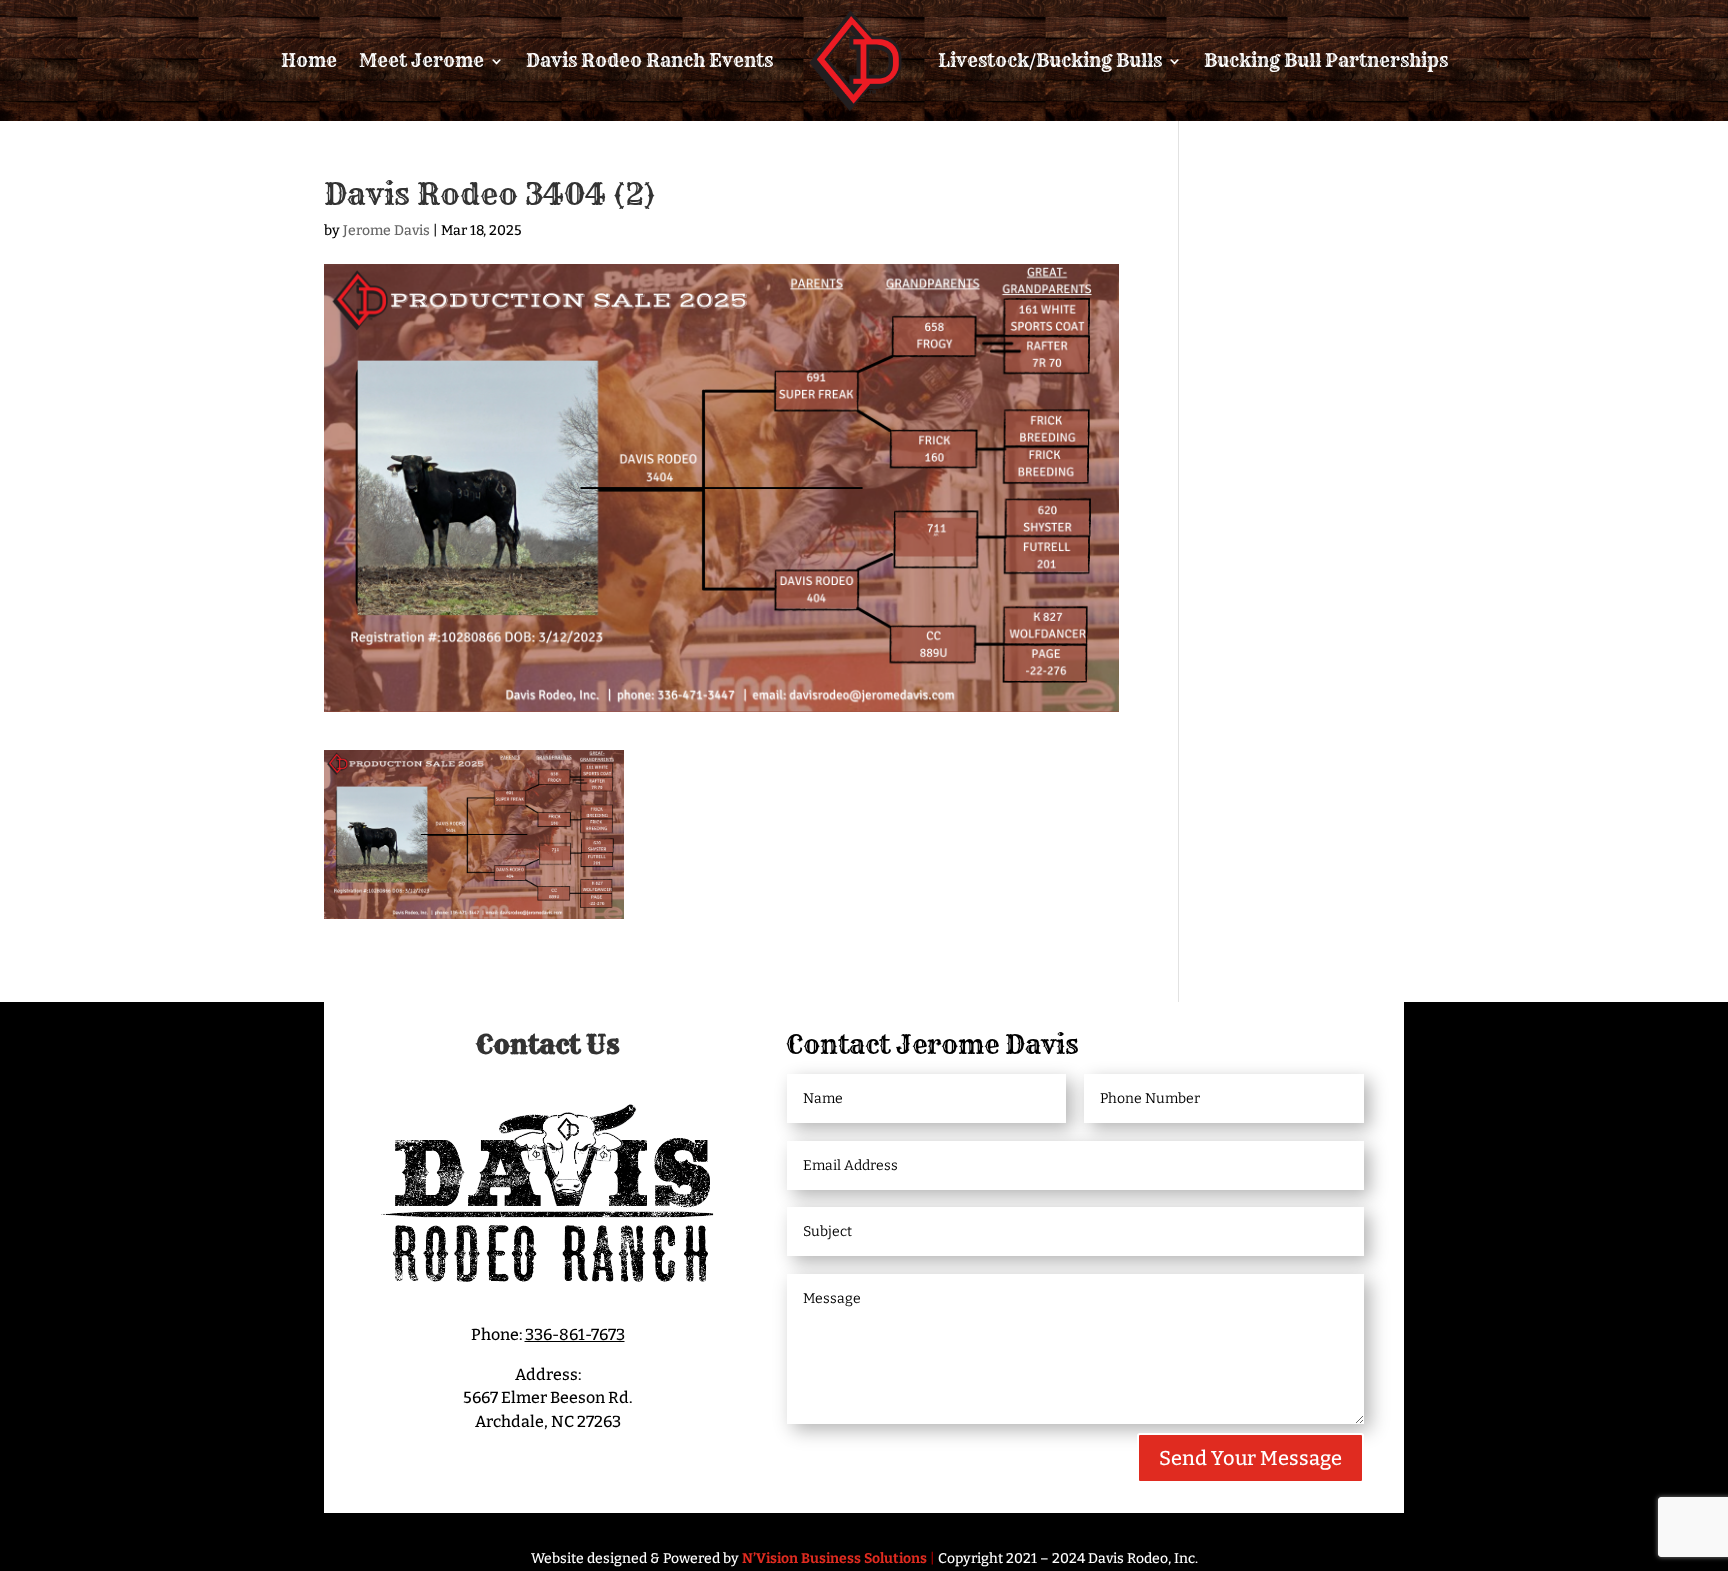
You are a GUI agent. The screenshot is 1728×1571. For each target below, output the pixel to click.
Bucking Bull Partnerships (1326, 60)
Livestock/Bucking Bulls (1050, 60)
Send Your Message (1250, 1458)
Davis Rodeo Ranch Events (649, 60)
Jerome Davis (386, 230)
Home (309, 60)
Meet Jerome (421, 60)
